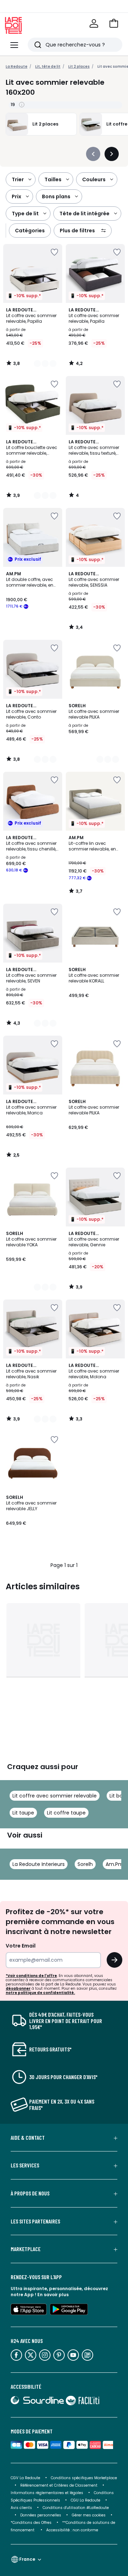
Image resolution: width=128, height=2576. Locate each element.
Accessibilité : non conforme (72, 2530)
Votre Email (21, 1946)
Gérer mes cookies (89, 2515)
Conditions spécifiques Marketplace (84, 2478)
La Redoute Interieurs (39, 1864)
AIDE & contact (28, 2138)
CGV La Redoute (25, 2478)
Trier (18, 179)
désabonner (18, 1988)
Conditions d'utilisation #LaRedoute (76, 2508)
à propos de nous (30, 2193)
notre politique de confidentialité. (40, 1993)
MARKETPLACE (26, 2249)
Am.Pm (114, 1864)
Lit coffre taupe (66, 1813)
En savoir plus (53, 2295)
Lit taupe (23, 1813)
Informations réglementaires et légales (47, 2493)
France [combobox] (27, 2559)
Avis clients (21, 2508)
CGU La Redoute (86, 2500)
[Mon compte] (94, 23)
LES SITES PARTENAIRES (35, 2221)
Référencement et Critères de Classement (59, 2485)
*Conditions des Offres (31, 2523)
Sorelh (85, 1864)
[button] (114, 23)
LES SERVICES (25, 2165)
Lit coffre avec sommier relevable (55, 1796)
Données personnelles (41, 2515)
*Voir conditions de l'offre (31, 1976)
